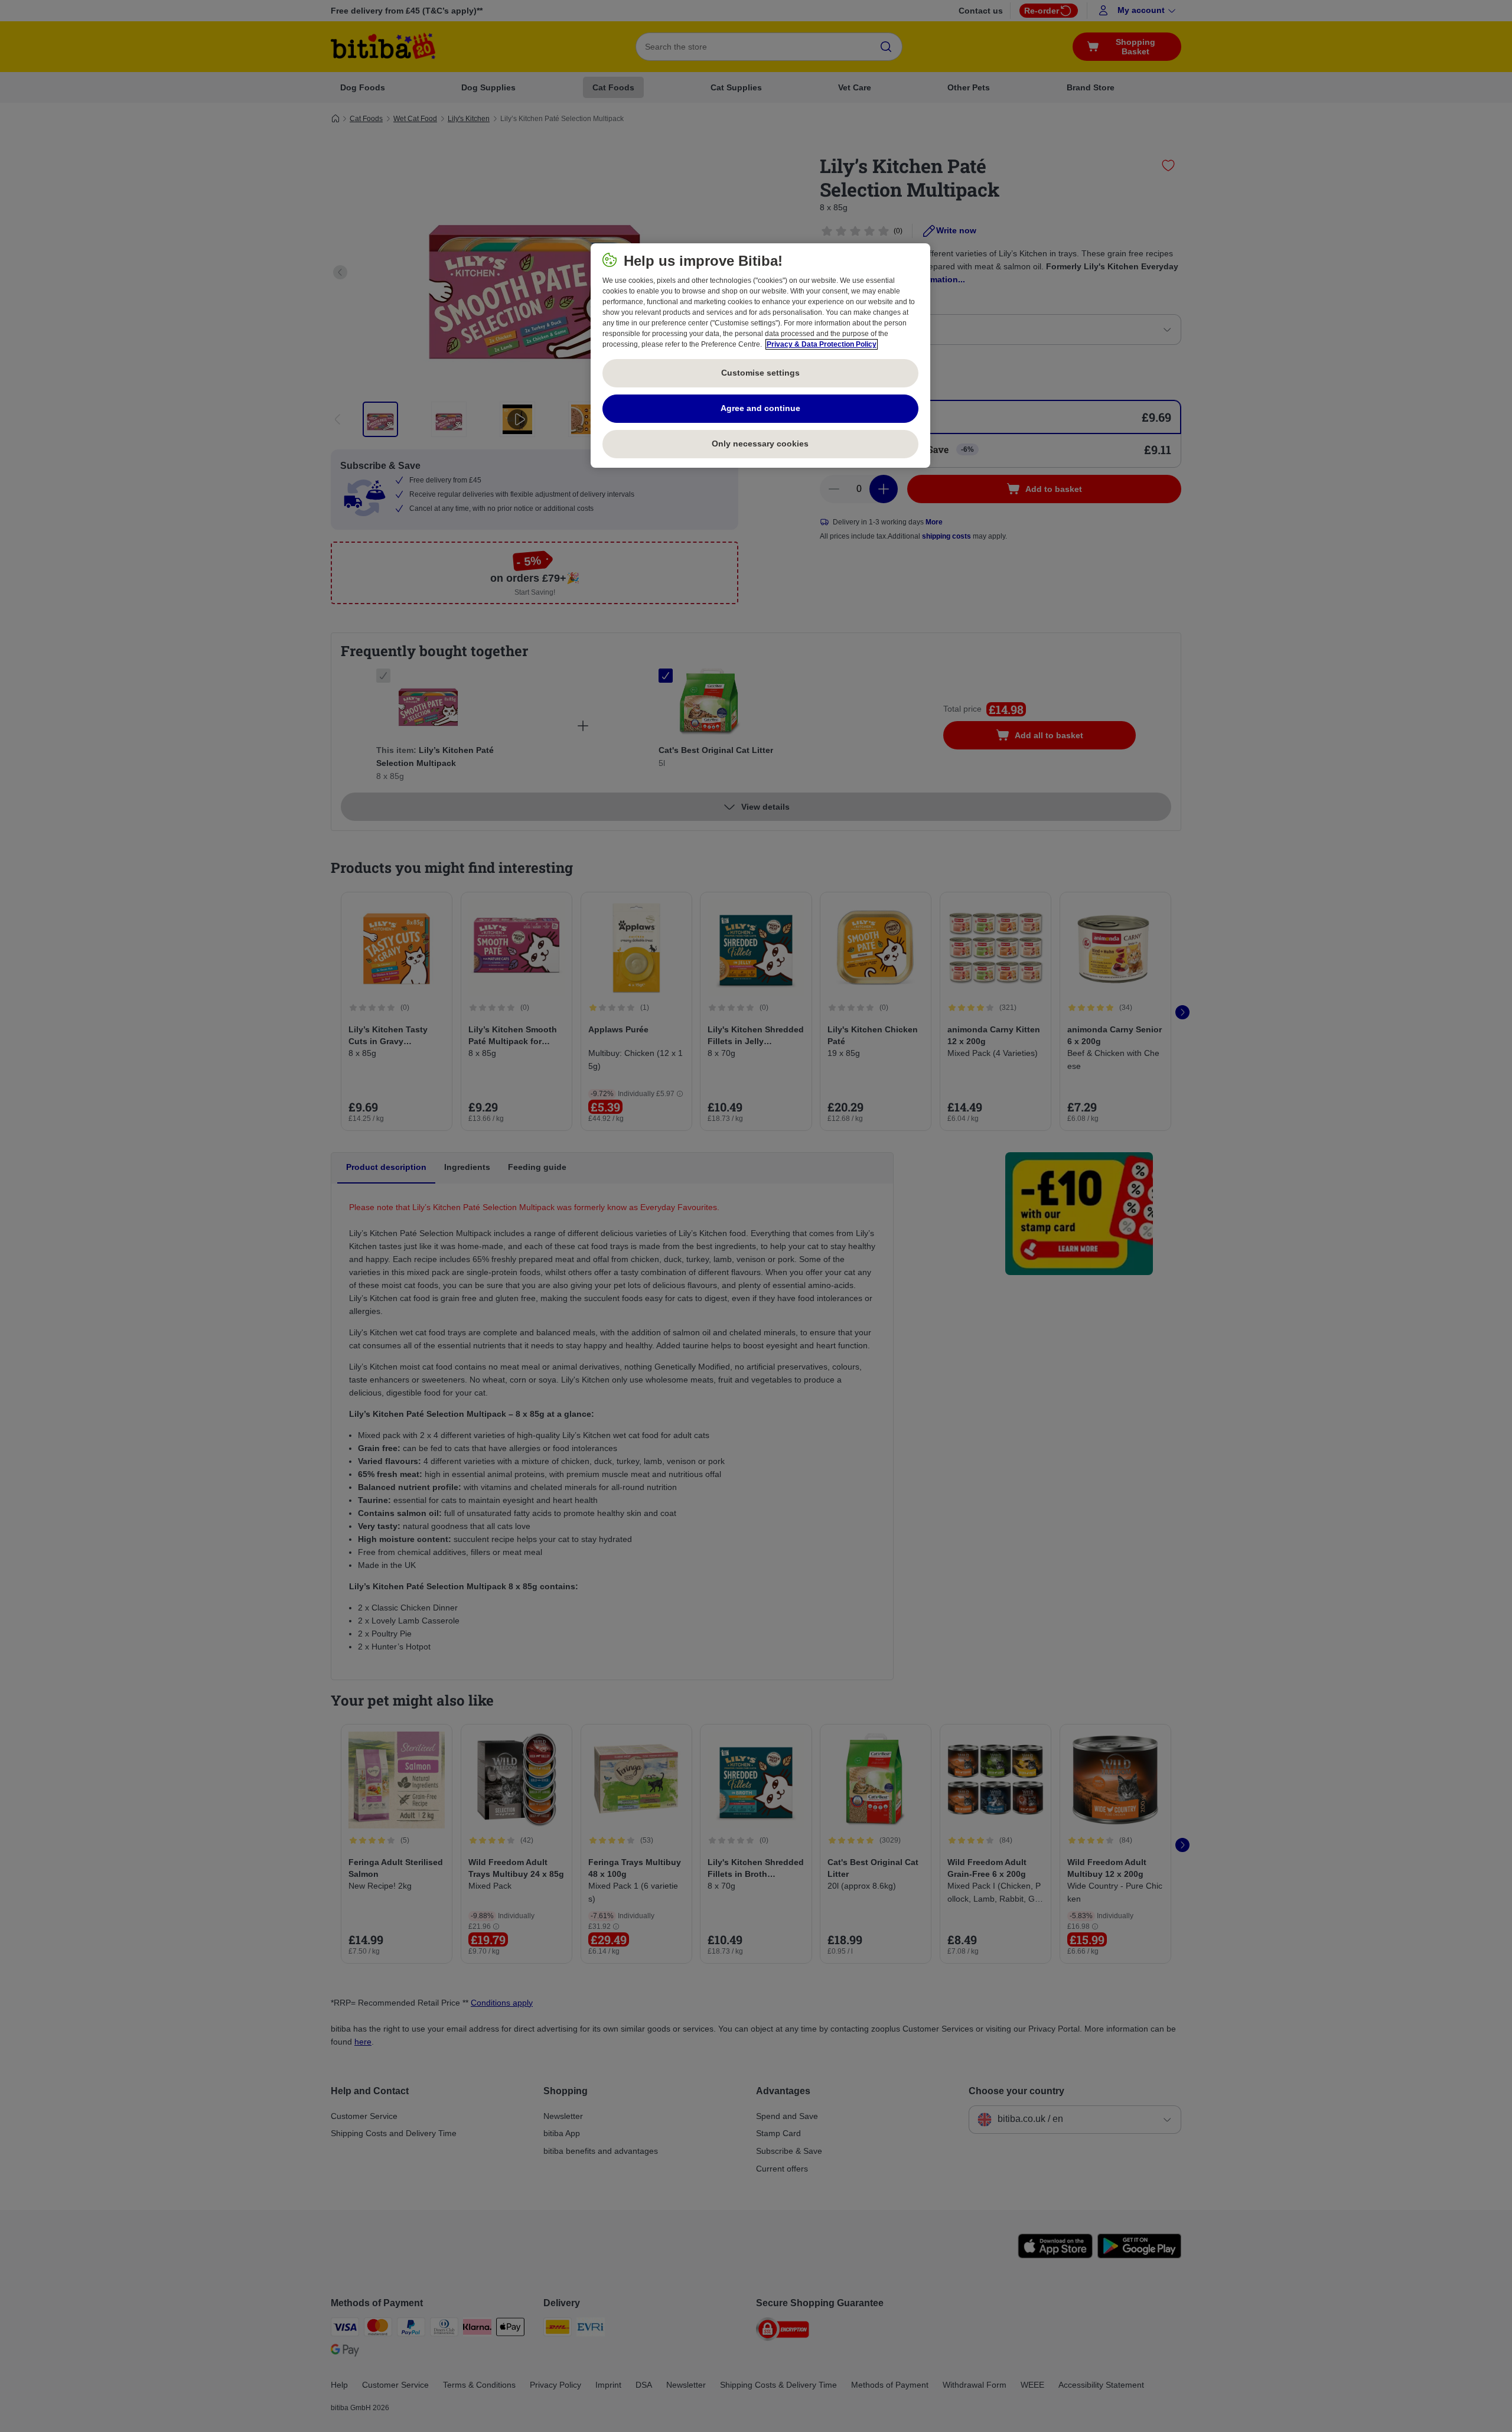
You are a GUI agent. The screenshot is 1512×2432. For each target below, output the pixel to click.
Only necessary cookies (760, 444)
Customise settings (760, 373)
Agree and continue (760, 408)
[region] (760, 356)
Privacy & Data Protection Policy (822, 344)
